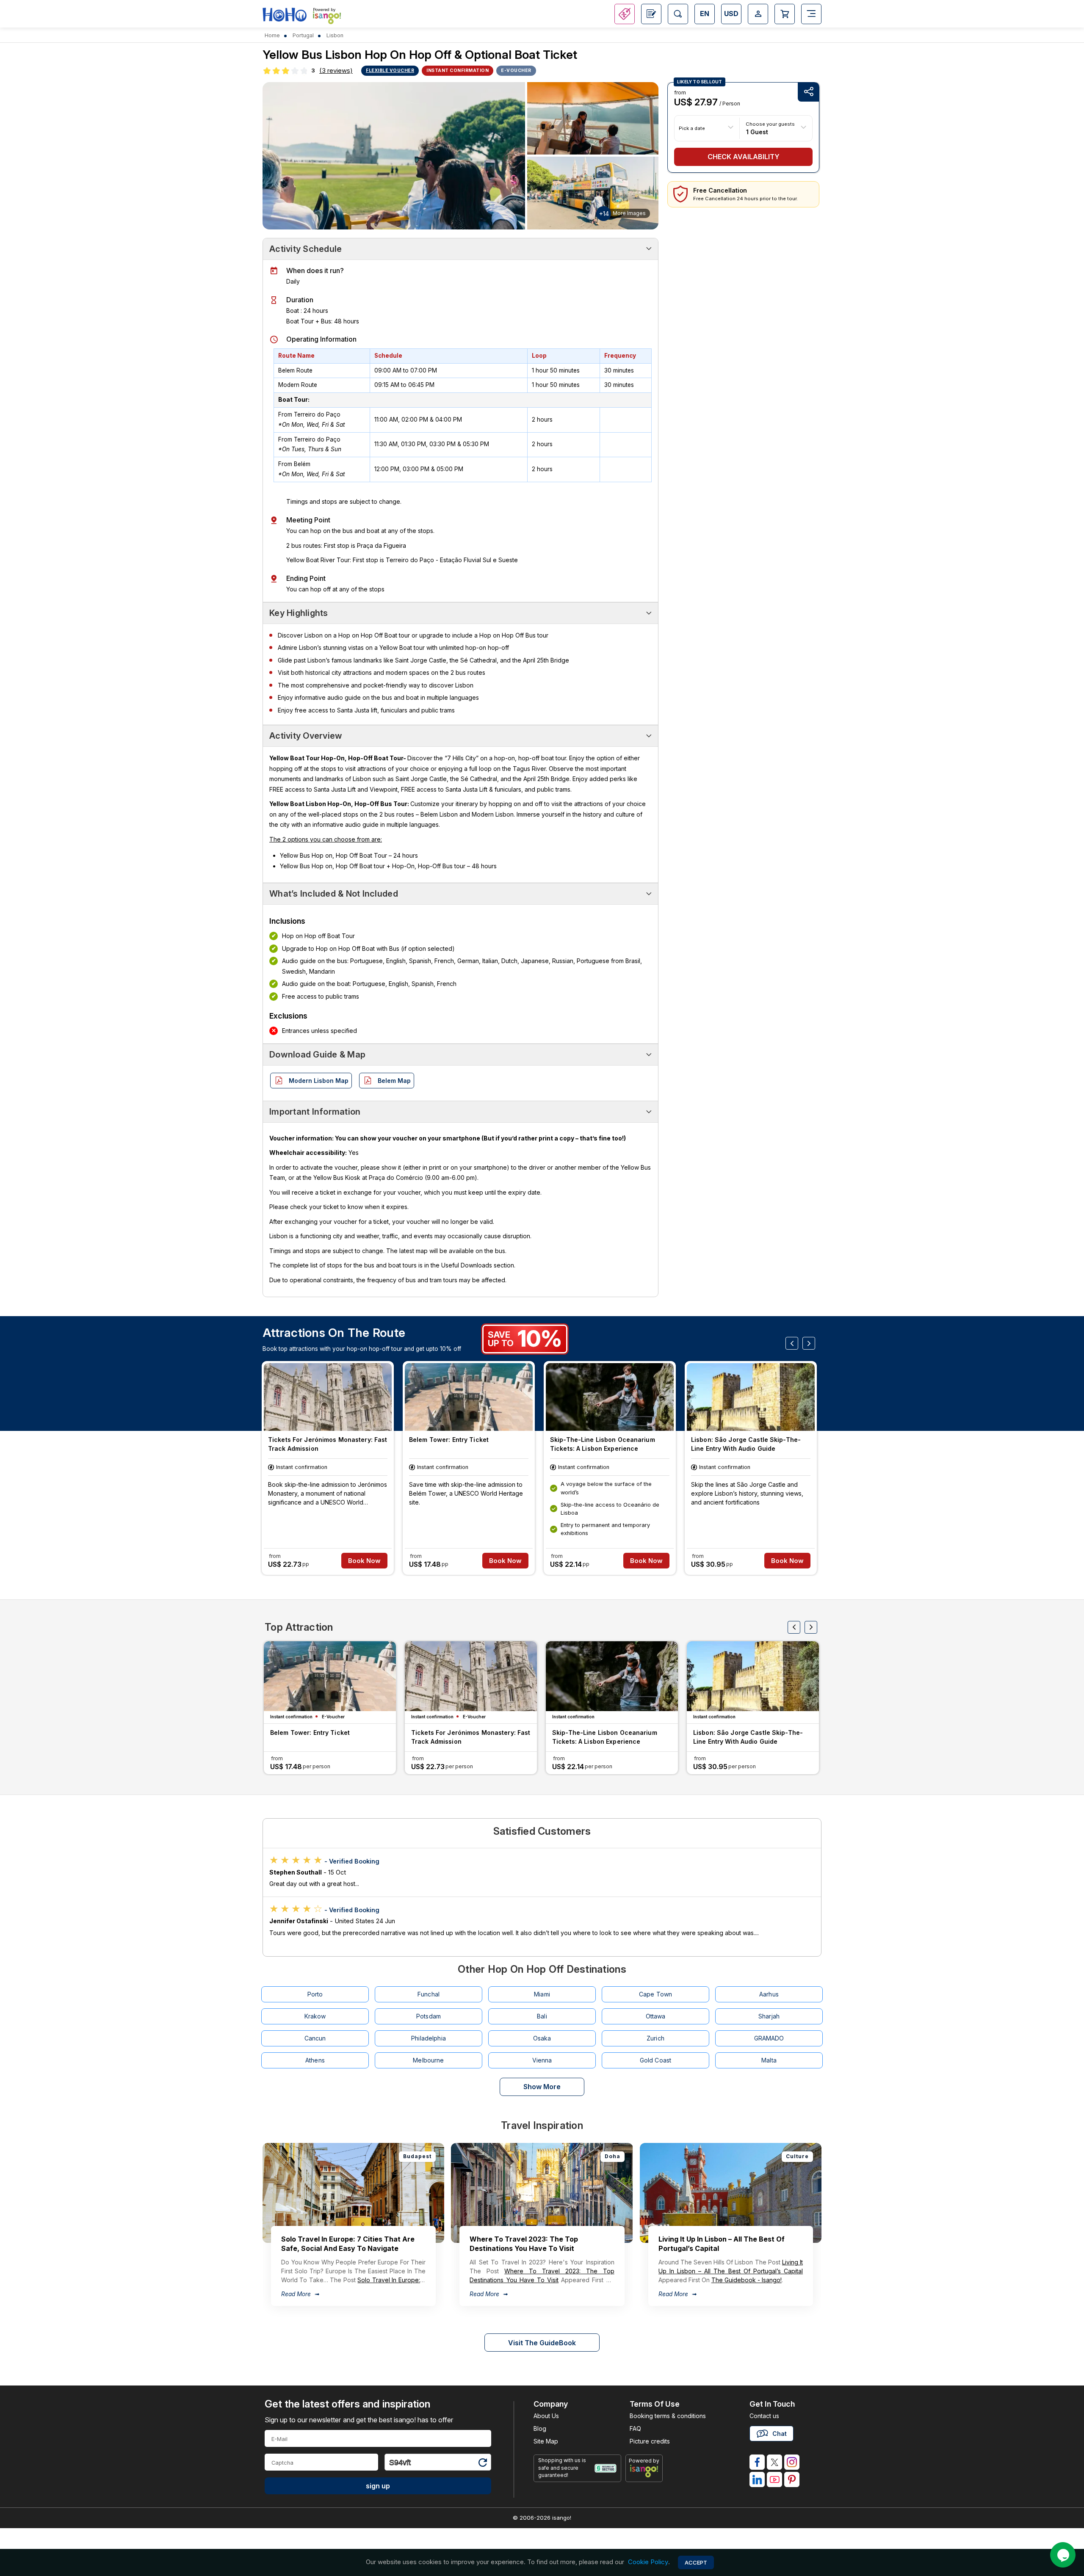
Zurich (655, 2038)
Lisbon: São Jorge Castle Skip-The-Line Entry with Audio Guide (746, 1444)
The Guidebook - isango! (747, 2280)
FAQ (635, 2428)
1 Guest (757, 131)
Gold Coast (655, 2060)
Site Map (546, 2441)
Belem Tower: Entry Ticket (449, 1440)
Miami (542, 1994)
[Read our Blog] (651, 14)
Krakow (315, 2016)
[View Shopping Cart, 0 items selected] (785, 14)
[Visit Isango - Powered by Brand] (327, 18)
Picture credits (650, 2441)
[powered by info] (644, 2471)
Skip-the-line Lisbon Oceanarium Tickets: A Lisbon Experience (603, 1444)
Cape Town (655, 1994)
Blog (540, 2428)
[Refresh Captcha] (482, 2464)
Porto (315, 1994)
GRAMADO (769, 2038)
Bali (542, 2016)
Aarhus (769, 1994)
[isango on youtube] (774, 2479)
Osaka (542, 2038)
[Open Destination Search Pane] (678, 14)
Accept (696, 2562)
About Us (546, 2416)
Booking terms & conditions (668, 2416)
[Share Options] (808, 92)
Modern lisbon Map (319, 1081)
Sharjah (769, 2016)
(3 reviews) (336, 70)
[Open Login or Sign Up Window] (758, 14)
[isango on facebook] (757, 2462)
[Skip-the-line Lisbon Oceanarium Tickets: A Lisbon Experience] (610, 1397)
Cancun (315, 2038)
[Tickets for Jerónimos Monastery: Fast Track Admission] (328, 1397)
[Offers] (625, 14)
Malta (769, 2060)
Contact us (764, 2416)
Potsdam (429, 2016)
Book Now (364, 1561)
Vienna (542, 2060)
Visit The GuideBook (542, 2343)
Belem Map (394, 1081)
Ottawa (656, 2016)
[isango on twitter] (774, 2462)
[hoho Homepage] (285, 15)
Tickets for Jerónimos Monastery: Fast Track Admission (328, 1444)
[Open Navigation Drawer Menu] (811, 14)
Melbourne (428, 2060)
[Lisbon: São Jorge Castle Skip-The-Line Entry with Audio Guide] (751, 1397)
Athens (315, 2060)
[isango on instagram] (792, 2462)
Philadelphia (429, 2038)
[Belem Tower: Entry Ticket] (469, 1397)
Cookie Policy (648, 2562)
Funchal (429, 1994)
